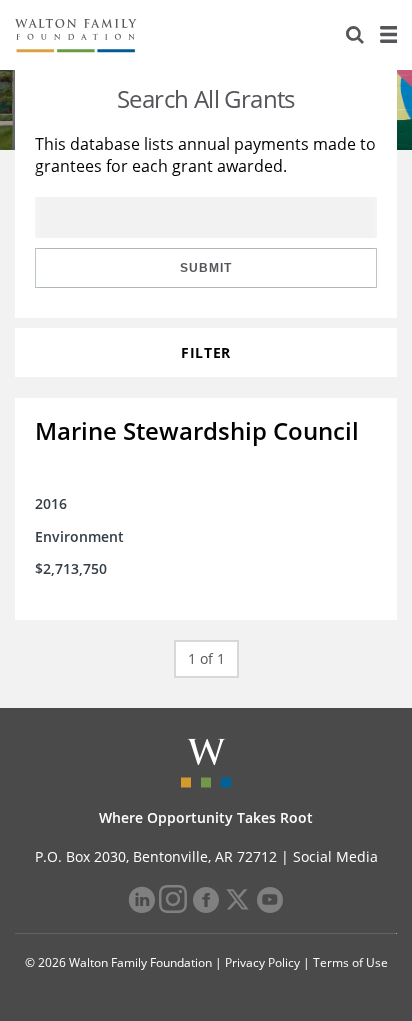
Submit (206, 268)
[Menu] (388, 35)
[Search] (355, 35)
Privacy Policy (262, 962)
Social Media (335, 856)
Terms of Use (350, 962)
